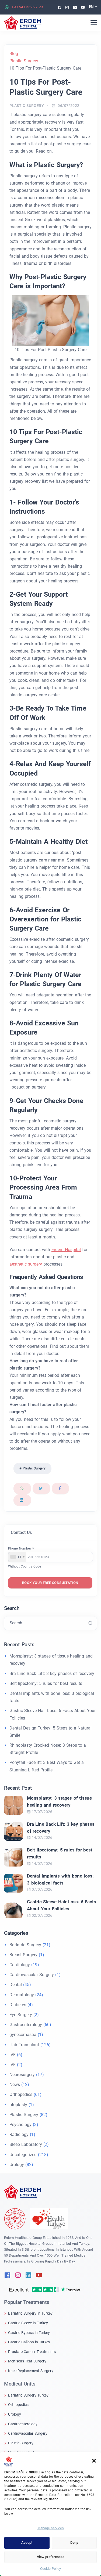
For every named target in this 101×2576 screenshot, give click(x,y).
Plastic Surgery (27, 106)
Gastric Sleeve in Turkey (28, 2323)
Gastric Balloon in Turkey (29, 2342)
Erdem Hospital (66, 1250)
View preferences (51, 2557)
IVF (13, 2055)
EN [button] (91, 7)
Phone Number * (21, 1548)
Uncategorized (23, 2155)
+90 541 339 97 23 (27, 7)
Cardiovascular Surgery (32, 1975)
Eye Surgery (21, 2015)
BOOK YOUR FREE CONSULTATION (50, 1583)
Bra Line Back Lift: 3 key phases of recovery (52, 1674)
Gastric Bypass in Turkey (29, 2333)
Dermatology (22, 1995)
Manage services (51, 2528)
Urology (17, 2165)
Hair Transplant (24, 2045)
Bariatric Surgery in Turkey (30, 2313)
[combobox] (17, 1557)
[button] (94, 2460)
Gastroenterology (26, 2025)
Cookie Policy (50, 2569)
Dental (16, 1985)
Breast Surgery (23, 1955)
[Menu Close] (94, 23)
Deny (74, 2543)
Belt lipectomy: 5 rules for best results (46, 1683)
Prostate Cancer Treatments (32, 2352)
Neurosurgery (22, 2075)
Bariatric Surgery (25, 1945)
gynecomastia (23, 2035)
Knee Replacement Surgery (31, 2371)
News (15, 2085)
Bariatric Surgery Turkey (28, 2395)
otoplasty (18, 2105)
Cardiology (20, 1965)
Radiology (19, 2134)
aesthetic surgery (26, 1264)
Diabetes (18, 2005)
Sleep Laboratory (26, 2144)
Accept (27, 2543)
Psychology (20, 2125)
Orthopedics (21, 2094)
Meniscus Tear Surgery (27, 2361)
